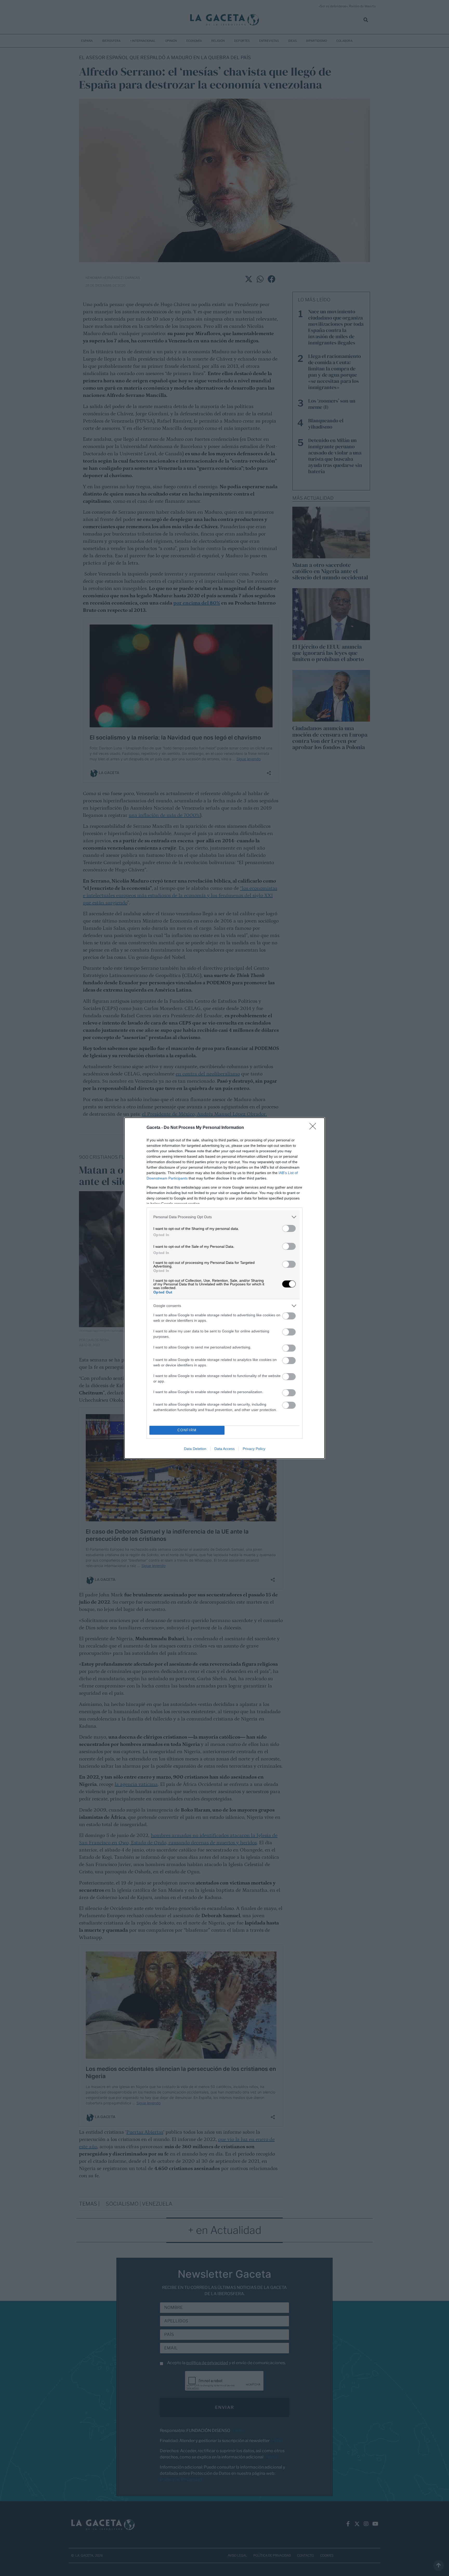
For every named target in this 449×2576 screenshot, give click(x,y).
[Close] (314, 1128)
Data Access (224, 1449)
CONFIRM (187, 1430)
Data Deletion (195, 1449)
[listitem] (224, 1217)
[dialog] (224, 1288)
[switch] (289, 1228)
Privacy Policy (254, 1449)
